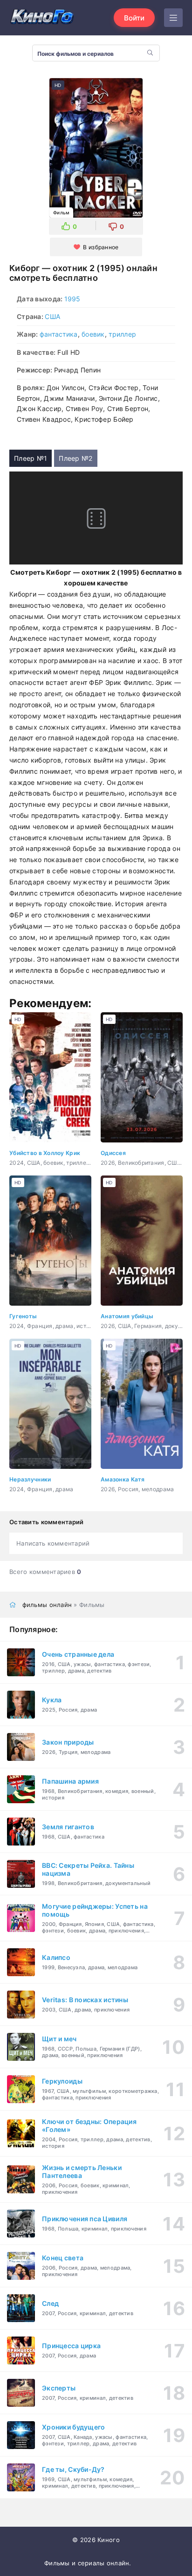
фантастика (59, 334)
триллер (122, 334)
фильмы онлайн (47, 1605)
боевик (93, 334)
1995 (72, 299)
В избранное (101, 247)
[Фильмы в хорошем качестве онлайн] (42, 17)
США (52, 316)
